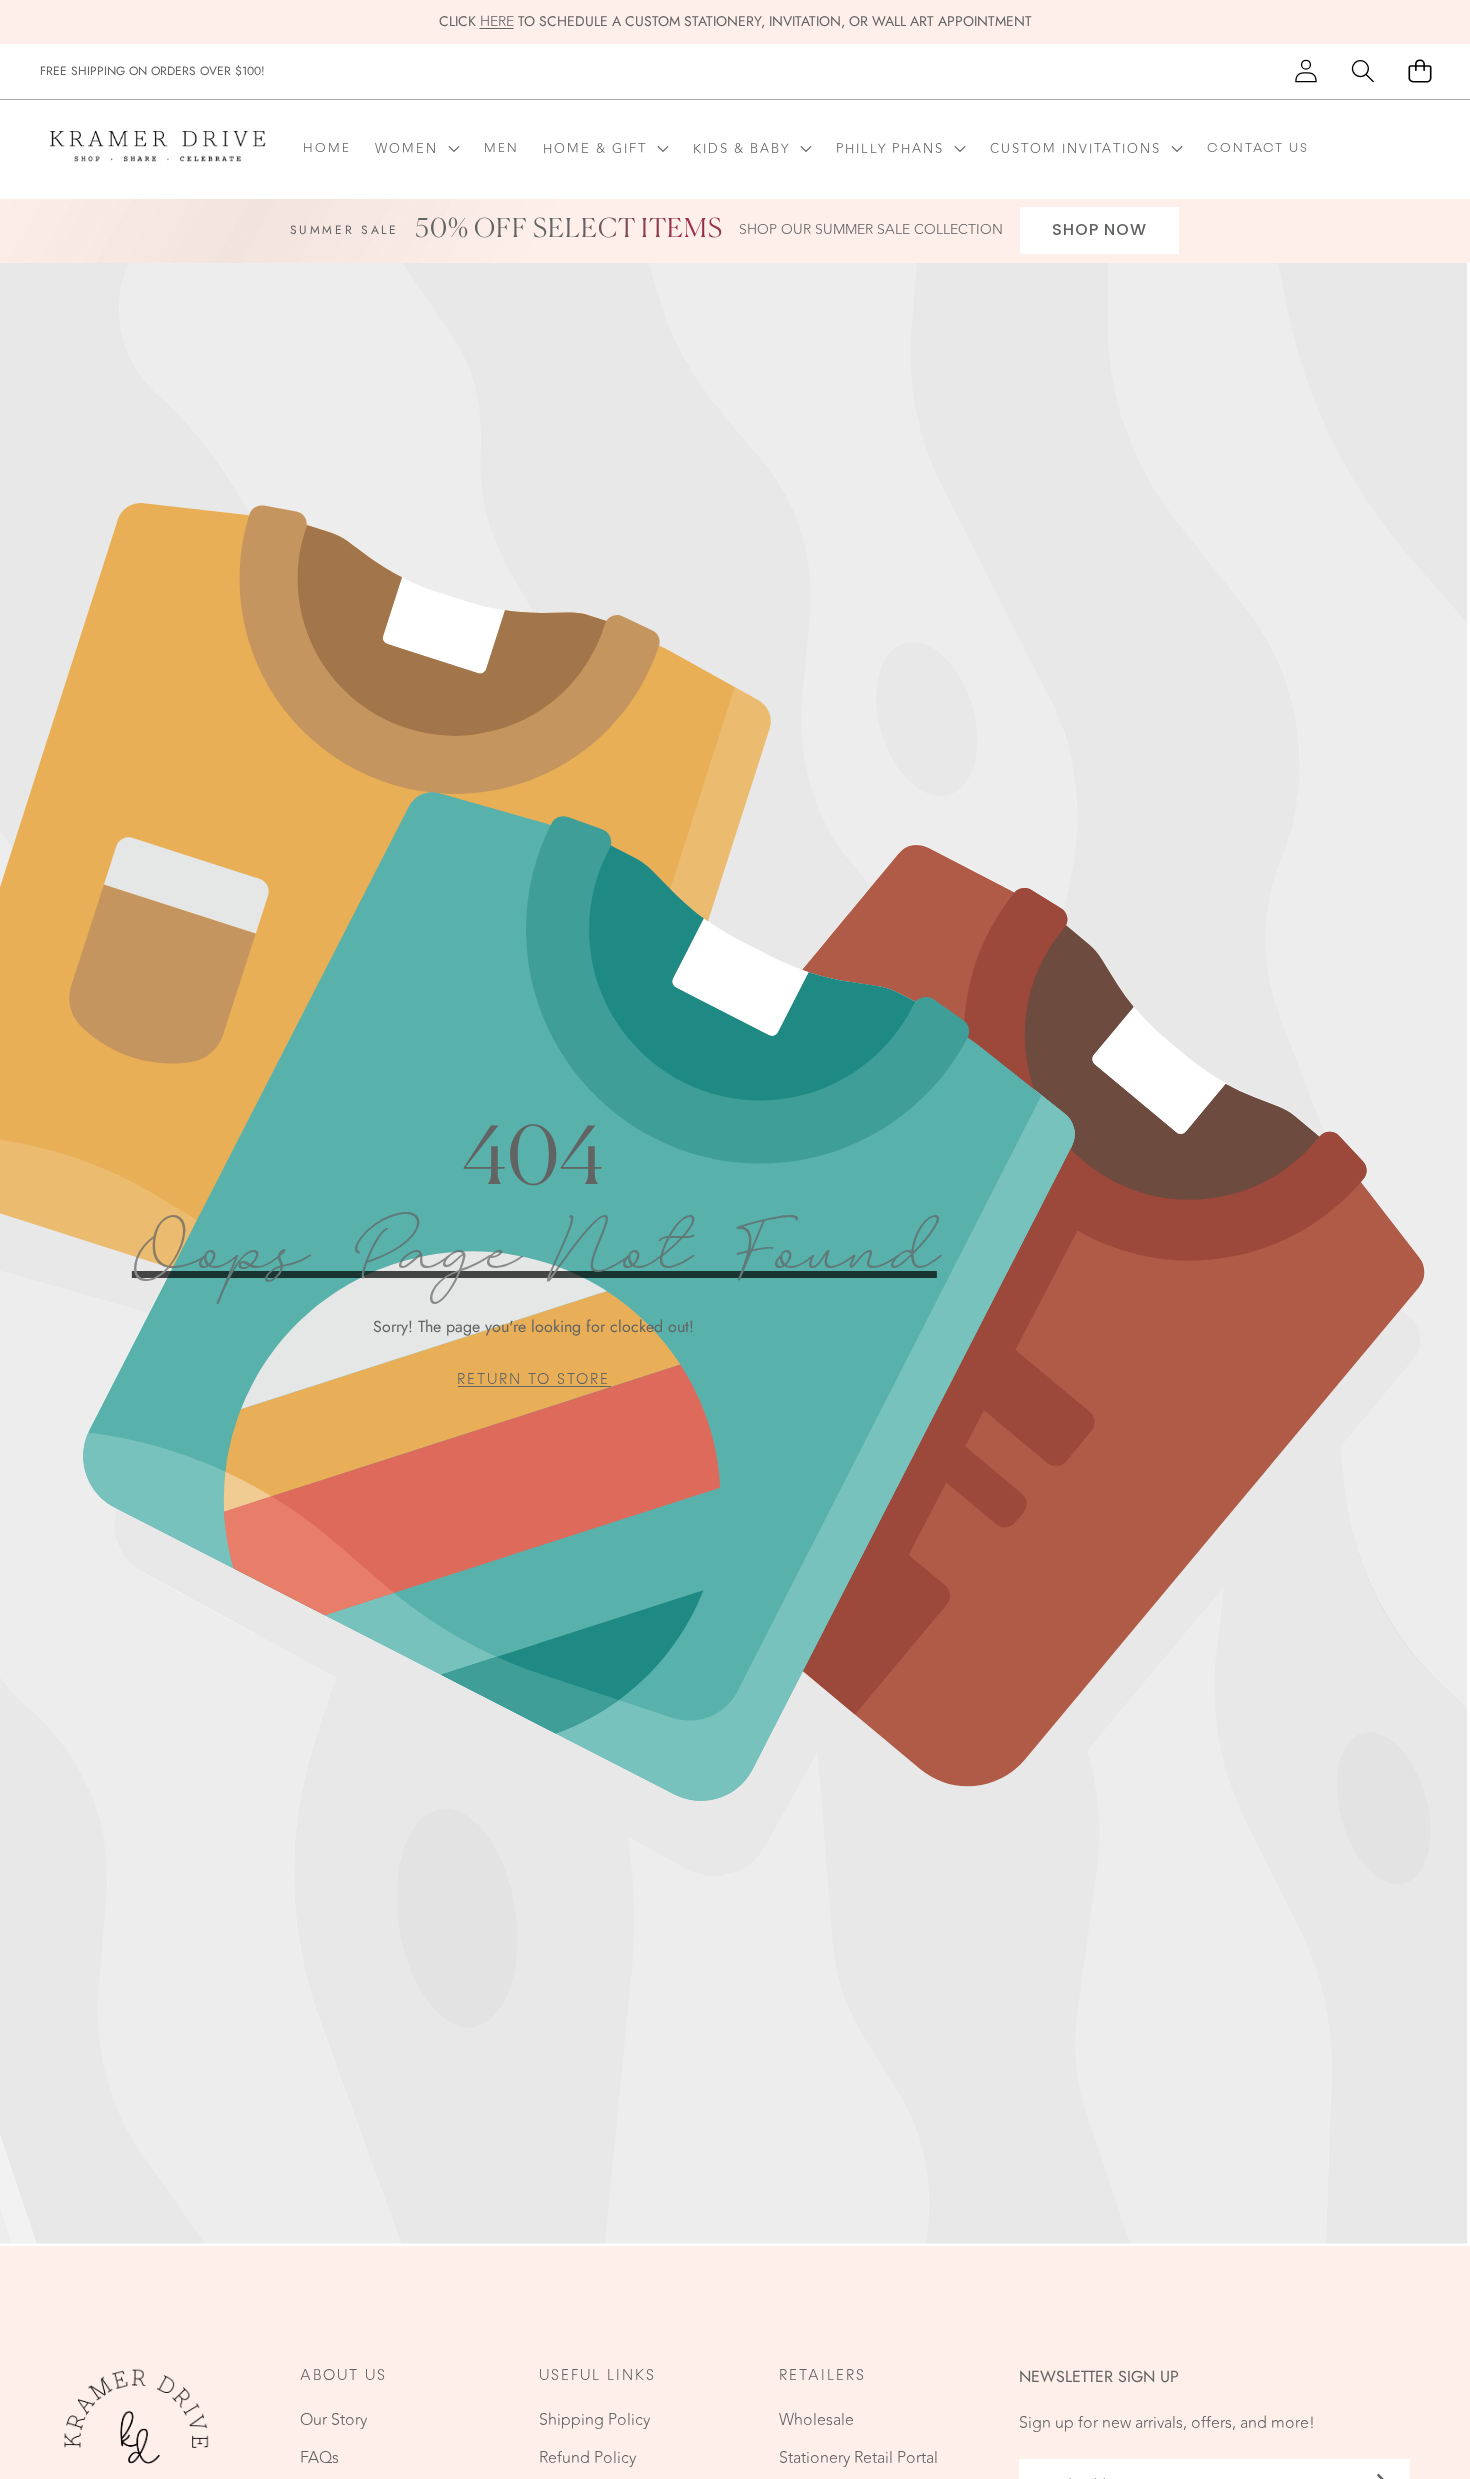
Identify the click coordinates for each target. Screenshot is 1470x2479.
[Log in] (1305, 71)
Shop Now (1099, 229)
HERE (497, 21)
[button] (1362, 71)
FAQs (319, 2458)
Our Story (333, 2420)
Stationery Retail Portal (858, 2458)
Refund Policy (587, 2458)
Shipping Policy (594, 2420)
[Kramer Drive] (158, 149)
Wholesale (816, 2420)
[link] (533, 1379)
